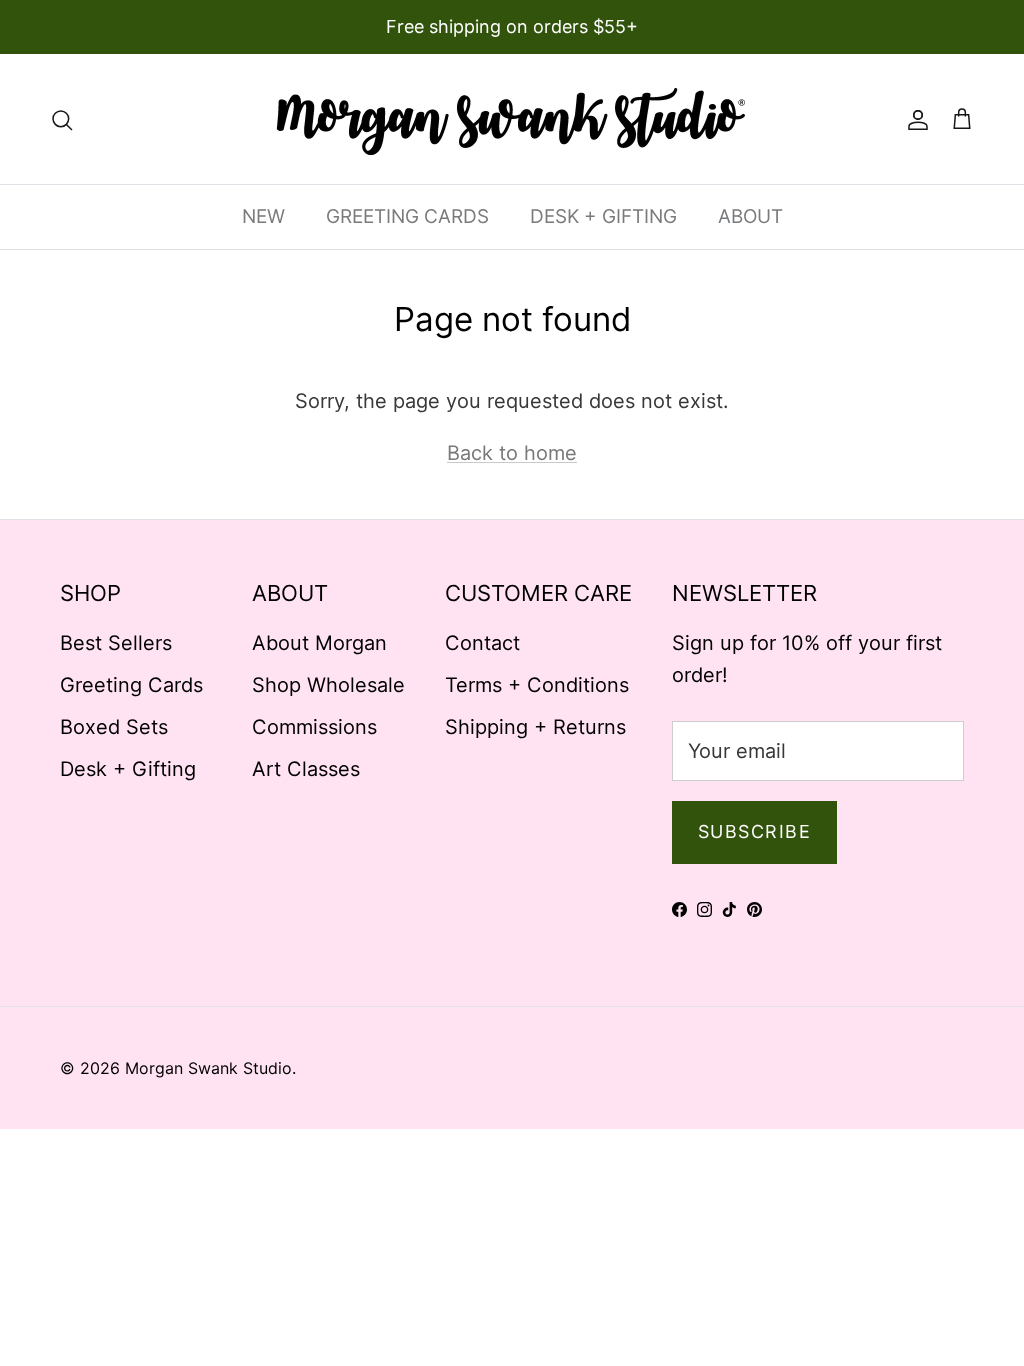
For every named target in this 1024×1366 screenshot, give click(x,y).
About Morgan (319, 643)
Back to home (512, 453)
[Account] (914, 119)
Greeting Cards (131, 685)
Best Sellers (116, 643)
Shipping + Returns (535, 727)
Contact (482, 643)
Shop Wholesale (328, 685)
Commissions (314, 727)
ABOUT (750, 216)
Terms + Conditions (537, 685)
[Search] (62, 119)
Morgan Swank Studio (208, 1068)
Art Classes (306, 769)
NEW (263, 216)
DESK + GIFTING (603, 216)
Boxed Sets (114, 727)
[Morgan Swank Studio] (512, 119)
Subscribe (754, 831)
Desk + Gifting (128, 769)
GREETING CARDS (407, 216)
